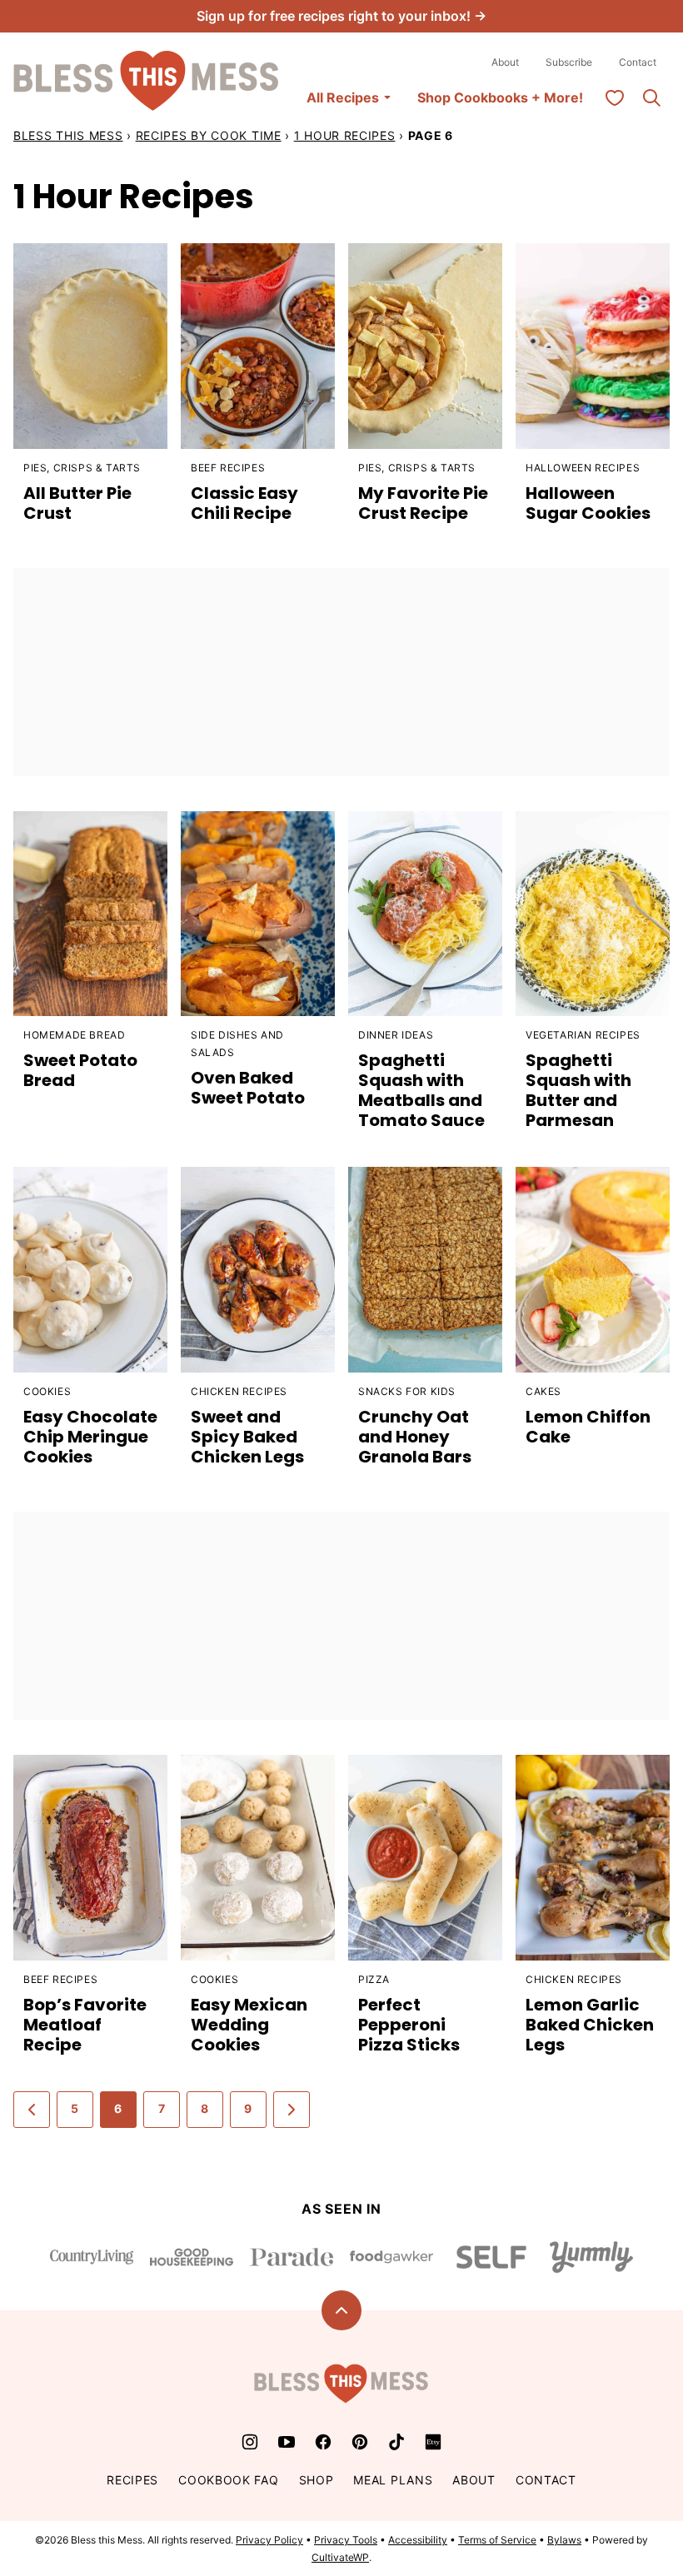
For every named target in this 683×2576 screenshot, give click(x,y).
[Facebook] (323, 2442)
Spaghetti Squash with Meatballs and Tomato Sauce (421, 1090)
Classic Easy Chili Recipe (244, 503)
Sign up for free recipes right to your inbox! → (341, 16)
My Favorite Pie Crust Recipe (423, 503)
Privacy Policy (269, 2540)
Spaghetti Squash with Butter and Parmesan (578, 1090)
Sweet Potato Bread (80, 1070)
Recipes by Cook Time (209, 135)
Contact (638, 62)
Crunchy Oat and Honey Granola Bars (415, 1437)
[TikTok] (396, 2442)
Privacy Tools (346, 2540)
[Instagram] (250, 2442)
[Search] (651, 97)
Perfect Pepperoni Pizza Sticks (409, 2025)
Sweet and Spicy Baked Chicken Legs (247, 1437)
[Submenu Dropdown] (387, 97)
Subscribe (569, 62)
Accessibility (418, 2540)
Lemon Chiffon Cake (588, 1427)
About (505, 62)
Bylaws (564, 2540)
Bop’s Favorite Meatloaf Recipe (85, 2025)
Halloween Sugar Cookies (588, 503)
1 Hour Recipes (345, 135)
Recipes (132, 2480)
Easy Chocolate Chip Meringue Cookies (90, 1437)
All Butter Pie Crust (77, 503)
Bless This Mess (68, 135)
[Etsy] (433, 2442)
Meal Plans (393, 2480)
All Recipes (343, 97)
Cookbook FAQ (228, 2480)
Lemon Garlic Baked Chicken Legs (590, 2025)
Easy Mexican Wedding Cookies (249, 2025)
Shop (317, 2480)
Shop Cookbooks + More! (500, 97)
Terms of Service (497, 2540)
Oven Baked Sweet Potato (248, 1088)
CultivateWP (340, 2557)
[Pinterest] (360, 2442)
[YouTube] (287, 2442)
